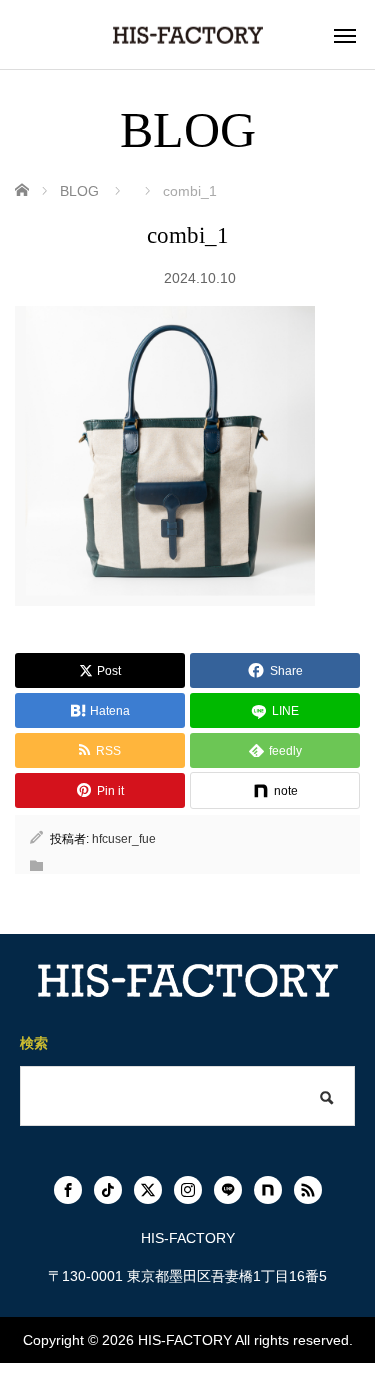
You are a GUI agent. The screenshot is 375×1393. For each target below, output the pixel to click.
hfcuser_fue (124, 839)
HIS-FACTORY (185, 1340)
